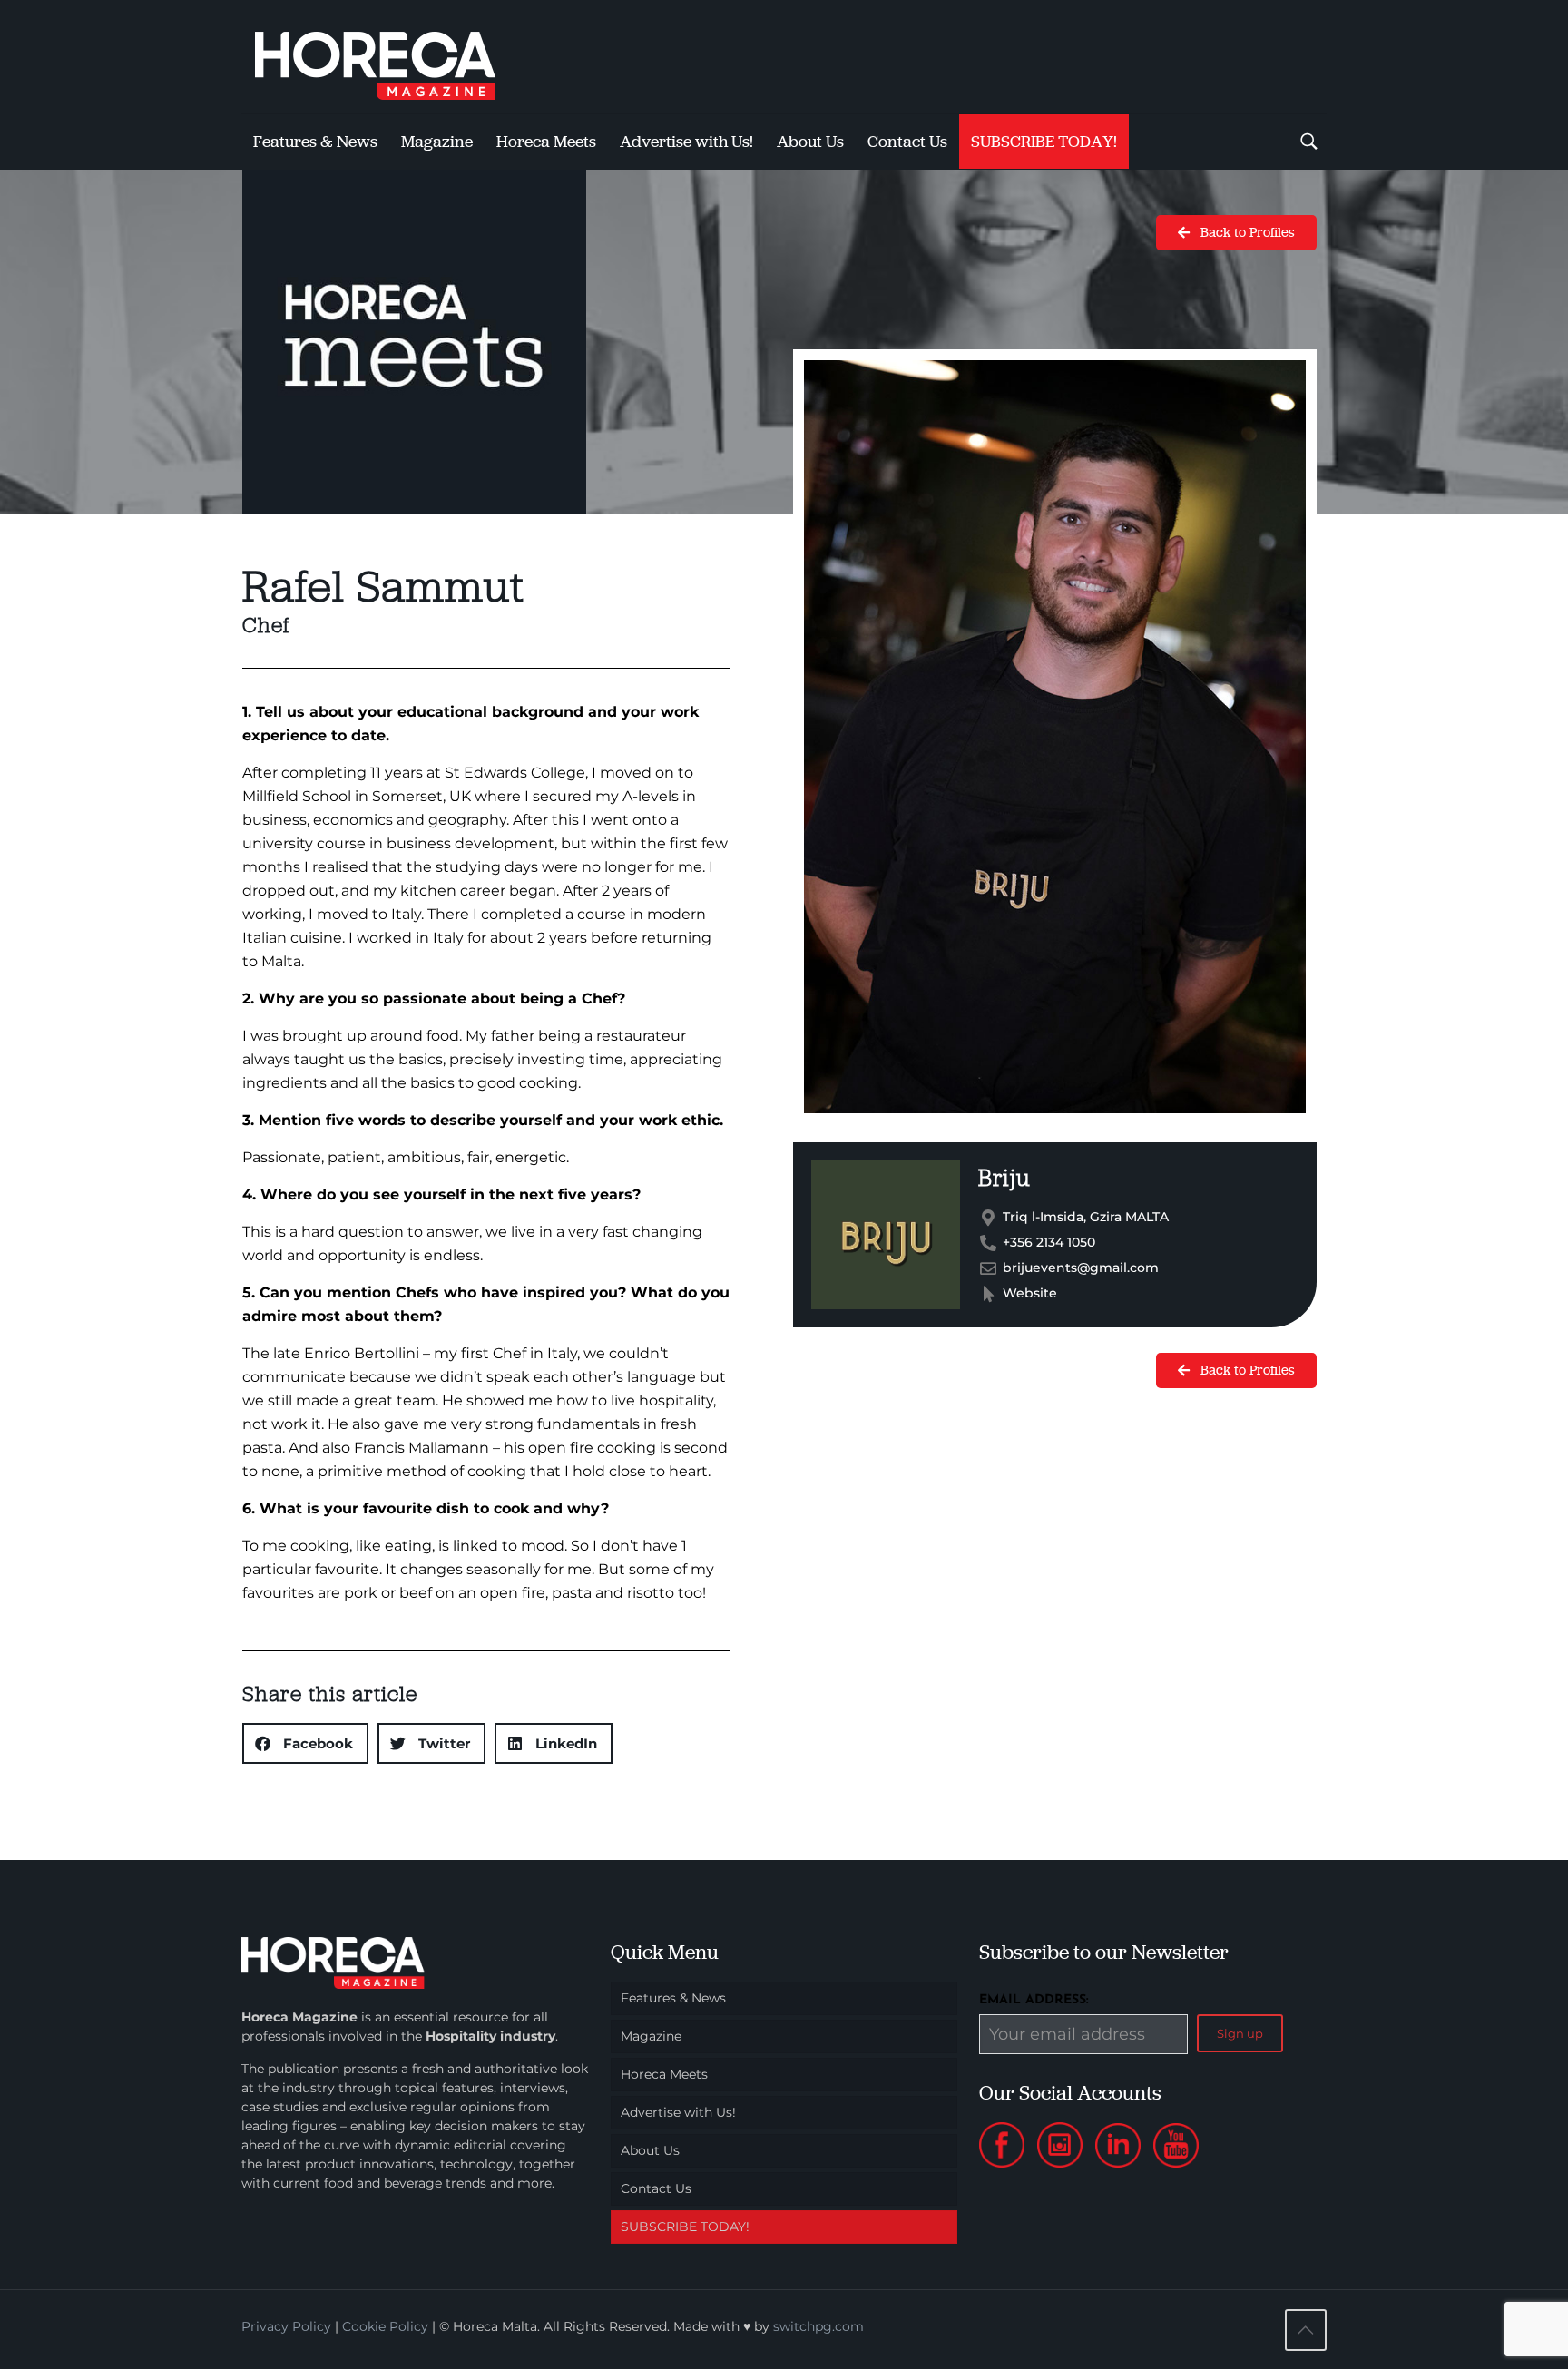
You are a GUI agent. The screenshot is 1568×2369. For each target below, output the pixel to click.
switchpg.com (818, 2326)
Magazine (651, 2036)
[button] (305, 1743)
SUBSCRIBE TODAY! (685, 2227)
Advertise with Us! (678, 2112)
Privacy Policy (286, 2326)
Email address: (1034, 2000)
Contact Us (656, 2188)
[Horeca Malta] (391, 57)
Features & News (673, 1998)
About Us (650, 2150)
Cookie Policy (385, 2326)
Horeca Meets (664, 2074)
